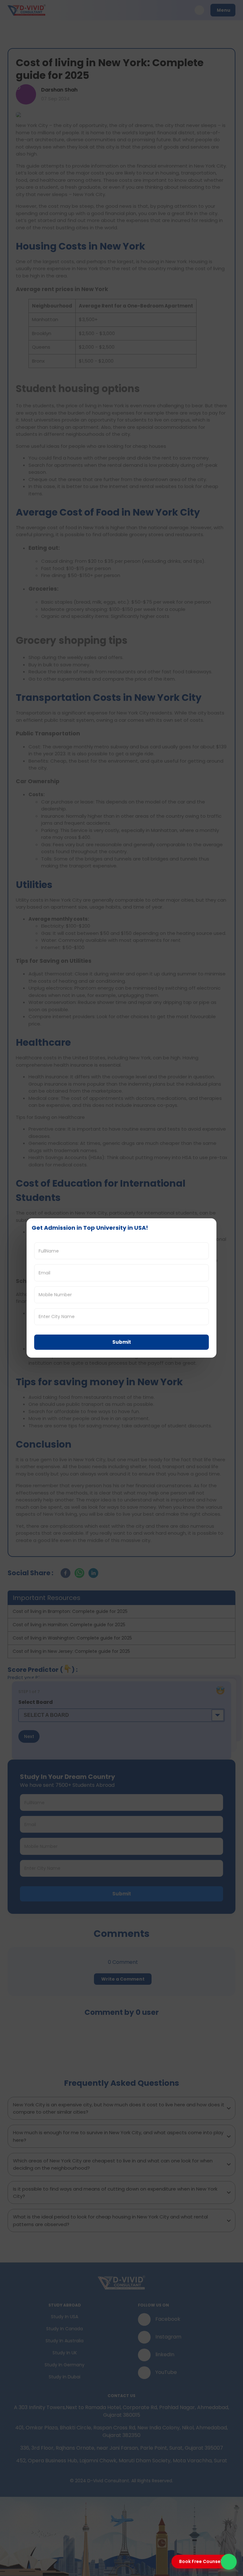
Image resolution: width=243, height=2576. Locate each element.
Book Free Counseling (204, 2561)
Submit (122, 1342)
